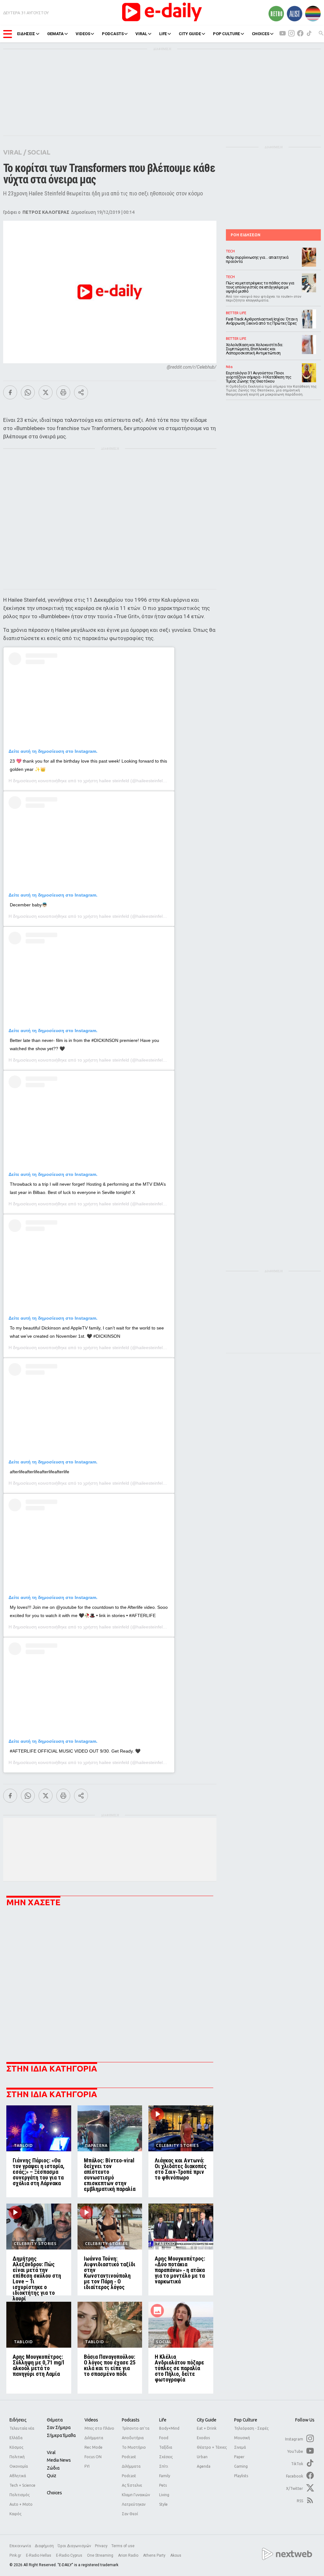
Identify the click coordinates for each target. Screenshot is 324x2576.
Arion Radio (129, 2555)
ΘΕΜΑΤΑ (55, 34)
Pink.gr (16, 2555)
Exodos (203, 2438)
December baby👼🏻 (28, 905)
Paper (239, 2457)
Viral (51, 2452)
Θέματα (55, 2420)
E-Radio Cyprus (70, 2555)
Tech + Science (22, 2485)
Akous (176, 2555)
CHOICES (261, 34)
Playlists (241, 2476)
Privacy (101, 2546)
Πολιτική (17, 2457)
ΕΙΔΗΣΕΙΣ (26, 34)
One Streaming (101, 2555)
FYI (87, 2466)
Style (163, 2504)
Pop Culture (246, 2420)
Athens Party (155, 2555)
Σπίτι (164, 2466)
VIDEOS (83, 34)
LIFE (163, 34)
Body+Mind (169, 2428)
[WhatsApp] (28, 392)
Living (164, 2495)
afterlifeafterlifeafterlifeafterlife (40, 1472)
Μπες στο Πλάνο (99, 2428)
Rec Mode (93, 2447)
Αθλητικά (18, 2476)
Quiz (52, 2476)
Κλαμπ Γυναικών (136, 2495)
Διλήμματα (94, 2438)
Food (164, 2438)
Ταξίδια (166, 2447)
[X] (46, 392)
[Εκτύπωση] (63, 392)
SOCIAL (39, 152)
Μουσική (242, 2438)
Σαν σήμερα (59, 2427)
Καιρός (16, 2514)
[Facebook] (10, 392)
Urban (202, 2457)
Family (165, 2476)
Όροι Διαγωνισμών (74, 2546)
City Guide (207, 2420)
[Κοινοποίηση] (81, 392)
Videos (91, 2420)
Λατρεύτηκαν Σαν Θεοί (134, 2509)
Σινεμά (240, 2447)
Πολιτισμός (20, 2495)
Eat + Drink (207, 2428)
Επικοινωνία (20, 2546)
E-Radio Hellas (39, 2555)
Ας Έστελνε (132, 2485)
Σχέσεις (166, 2457)
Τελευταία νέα (22, 2428)
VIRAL (141, 34)
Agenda (204, 2466)
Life (163, 2420)
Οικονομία (19, 2466)
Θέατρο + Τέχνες (212, 2447)
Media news (59, 2460)
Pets (163, 2485)
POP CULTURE (226, 34)
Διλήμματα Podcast (131, 2471)
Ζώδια (53, 2468)
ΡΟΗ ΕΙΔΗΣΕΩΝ (246, 235)
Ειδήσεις (18, 2420)
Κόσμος (16, 2447)
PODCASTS (113, 34)
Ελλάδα (16, 2438)
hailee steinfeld (114, 781)
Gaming (241, 2466)
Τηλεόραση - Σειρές (251, 2428)
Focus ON (93, 2457)
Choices (54, 2493)
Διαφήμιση (44, 2546)
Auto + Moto (21, 2504)
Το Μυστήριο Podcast (134, 2452)
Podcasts (131, 2420)
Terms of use (123, 2546)
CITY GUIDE (190, 34)
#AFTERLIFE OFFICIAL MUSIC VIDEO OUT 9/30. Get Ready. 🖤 (75, 1751)
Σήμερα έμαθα (61, 2435)
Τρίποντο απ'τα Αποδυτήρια (136, 2433)
